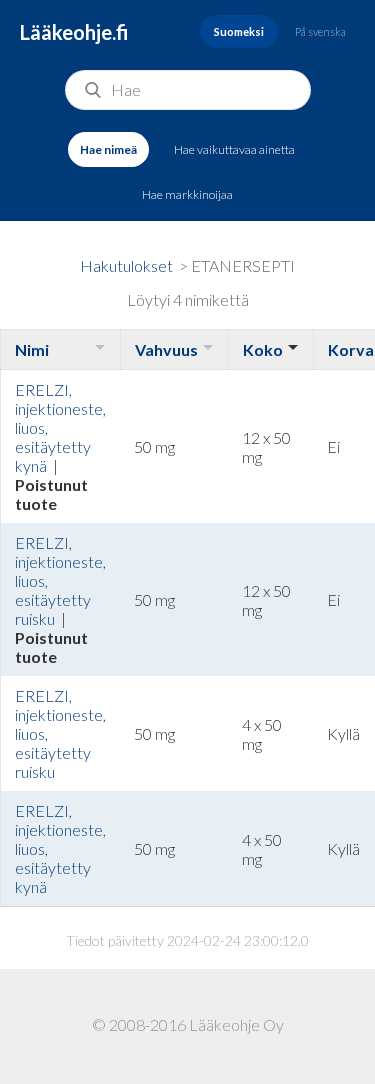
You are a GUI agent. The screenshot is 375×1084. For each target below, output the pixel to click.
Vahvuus (166, 349)
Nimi (32, 349)
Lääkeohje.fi (74, 32)
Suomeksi (239, 31)
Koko (263, 349)
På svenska (320, 31)
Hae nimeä (108, 149)
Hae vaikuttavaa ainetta (234, 149)
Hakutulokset (126, 265)
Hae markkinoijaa (187, 194)
